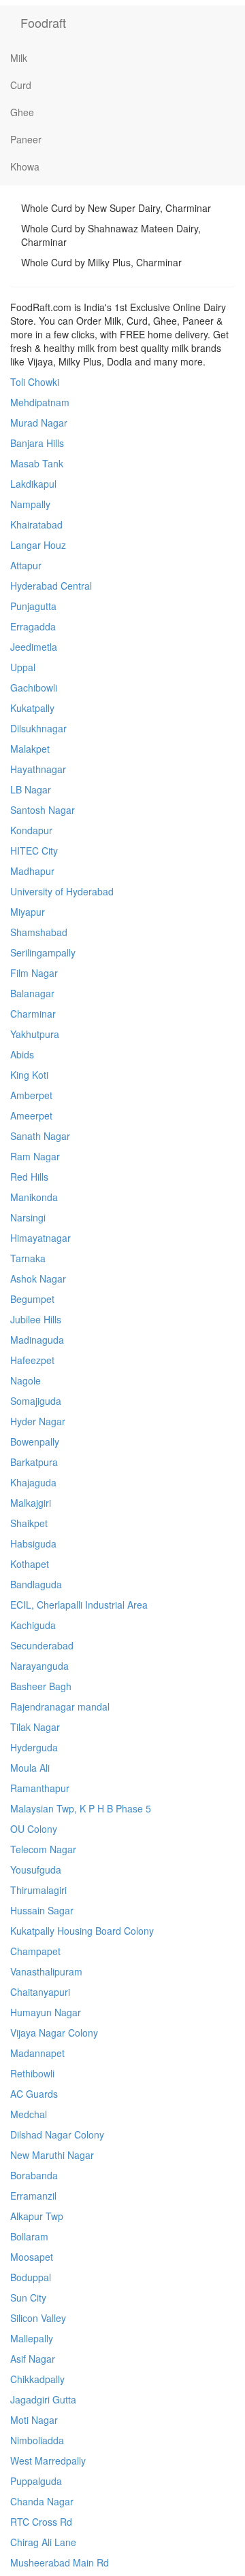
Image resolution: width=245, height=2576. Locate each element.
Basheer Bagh (41, 1686)
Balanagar (32, 993)
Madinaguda (37, 1340)
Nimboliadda (37, 2440)
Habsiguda (33, 1543)
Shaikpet (29, 1523)
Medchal (29, 2114)
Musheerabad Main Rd (60, 2562)
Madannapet (37, 2053)
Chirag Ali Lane (43, 2542)
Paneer (26, 139)
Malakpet (30, 749)
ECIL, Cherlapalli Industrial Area (79, 1605)
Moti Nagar (34, 2420)
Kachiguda (33, 1625)
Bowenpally (35, 1442)
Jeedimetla (34, 647)
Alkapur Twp (37, 2216)
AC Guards (34, 2094)
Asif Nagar (33, 2359)
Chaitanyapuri (40, 1992)
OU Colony (34, 1829)
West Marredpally (48, 2461)
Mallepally (32, 2338)
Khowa (25, 166)
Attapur (26, 565)
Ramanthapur (40, 1788)
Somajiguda (36, 1401)
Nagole (26, 1380)
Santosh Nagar (43, 810)
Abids (22, 1054)
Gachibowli (34, 687)
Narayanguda (39, 1666)
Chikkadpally (37, 2379)
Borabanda (34, 2175)
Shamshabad (39, 932)
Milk (19, 58)
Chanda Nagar (42, 2501)
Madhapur (32, 871)
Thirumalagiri (38, 1890)
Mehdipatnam (40, 402)
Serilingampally (43, 952)
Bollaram (29, 2236)
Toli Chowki (35, 382)
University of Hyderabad (62, 891)
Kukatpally (32, 708)
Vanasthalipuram (46, 1971)
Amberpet (31, 1095)
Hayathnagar (38, 769)
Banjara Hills (37, 443)
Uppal (23, 667)
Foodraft (43, 22)
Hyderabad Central (51, 586)
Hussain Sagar (42, 1910)
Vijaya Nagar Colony (54, 2033)
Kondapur (31, 830)
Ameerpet (31, 1115)
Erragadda (33, 626)
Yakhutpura (35, 1034)
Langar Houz (38, 545)
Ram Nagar (35, 1156)
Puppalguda (36, 2481)
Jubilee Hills (36, 1319)
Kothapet (30, 1564)
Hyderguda (34, 1747)
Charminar (33, 1014)
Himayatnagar (40, 1238)
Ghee (22, 112)
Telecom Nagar (43, 1849)
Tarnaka (28, 1258)
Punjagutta (33, 606)
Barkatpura (34, 1462)
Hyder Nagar (38, 1421)
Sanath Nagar (40, 1136)
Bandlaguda (36, 1584)
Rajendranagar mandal (60, 1706)
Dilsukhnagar (38, 728)
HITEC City (34, 851)
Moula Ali (30, 1768)
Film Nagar (34, 973)
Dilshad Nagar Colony (57, 2134)
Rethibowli (32, 2073)
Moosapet (32, 2257)
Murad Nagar (39, 423)
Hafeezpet (32, 1360)
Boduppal (31, 2277)
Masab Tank (37, 463)
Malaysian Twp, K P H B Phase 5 (81, 1808)
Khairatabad (36, 524)
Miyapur (28, 912)
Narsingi (28, 1217)
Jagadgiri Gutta (43, 2399)
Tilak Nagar (35, 1727)
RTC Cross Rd (41, 2522)
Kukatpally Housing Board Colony (82, 1931)
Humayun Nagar (46, 2012)
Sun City (28, 2297)
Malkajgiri (31, 1503)
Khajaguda (33, 1482)
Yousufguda (36, 1870)
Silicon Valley (38, 2318)
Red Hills (29, 1177)
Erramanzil (33, 2196)
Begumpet (32, 1299)
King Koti (29, 1075)
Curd (21, 85)
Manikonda (34, 1197)
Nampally (30, 504)
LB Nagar (31, 789)
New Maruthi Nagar (52, 2155)
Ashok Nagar (38, 1278)
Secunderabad (42, 1645)
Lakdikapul (33, 484)
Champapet (35, 1951)
